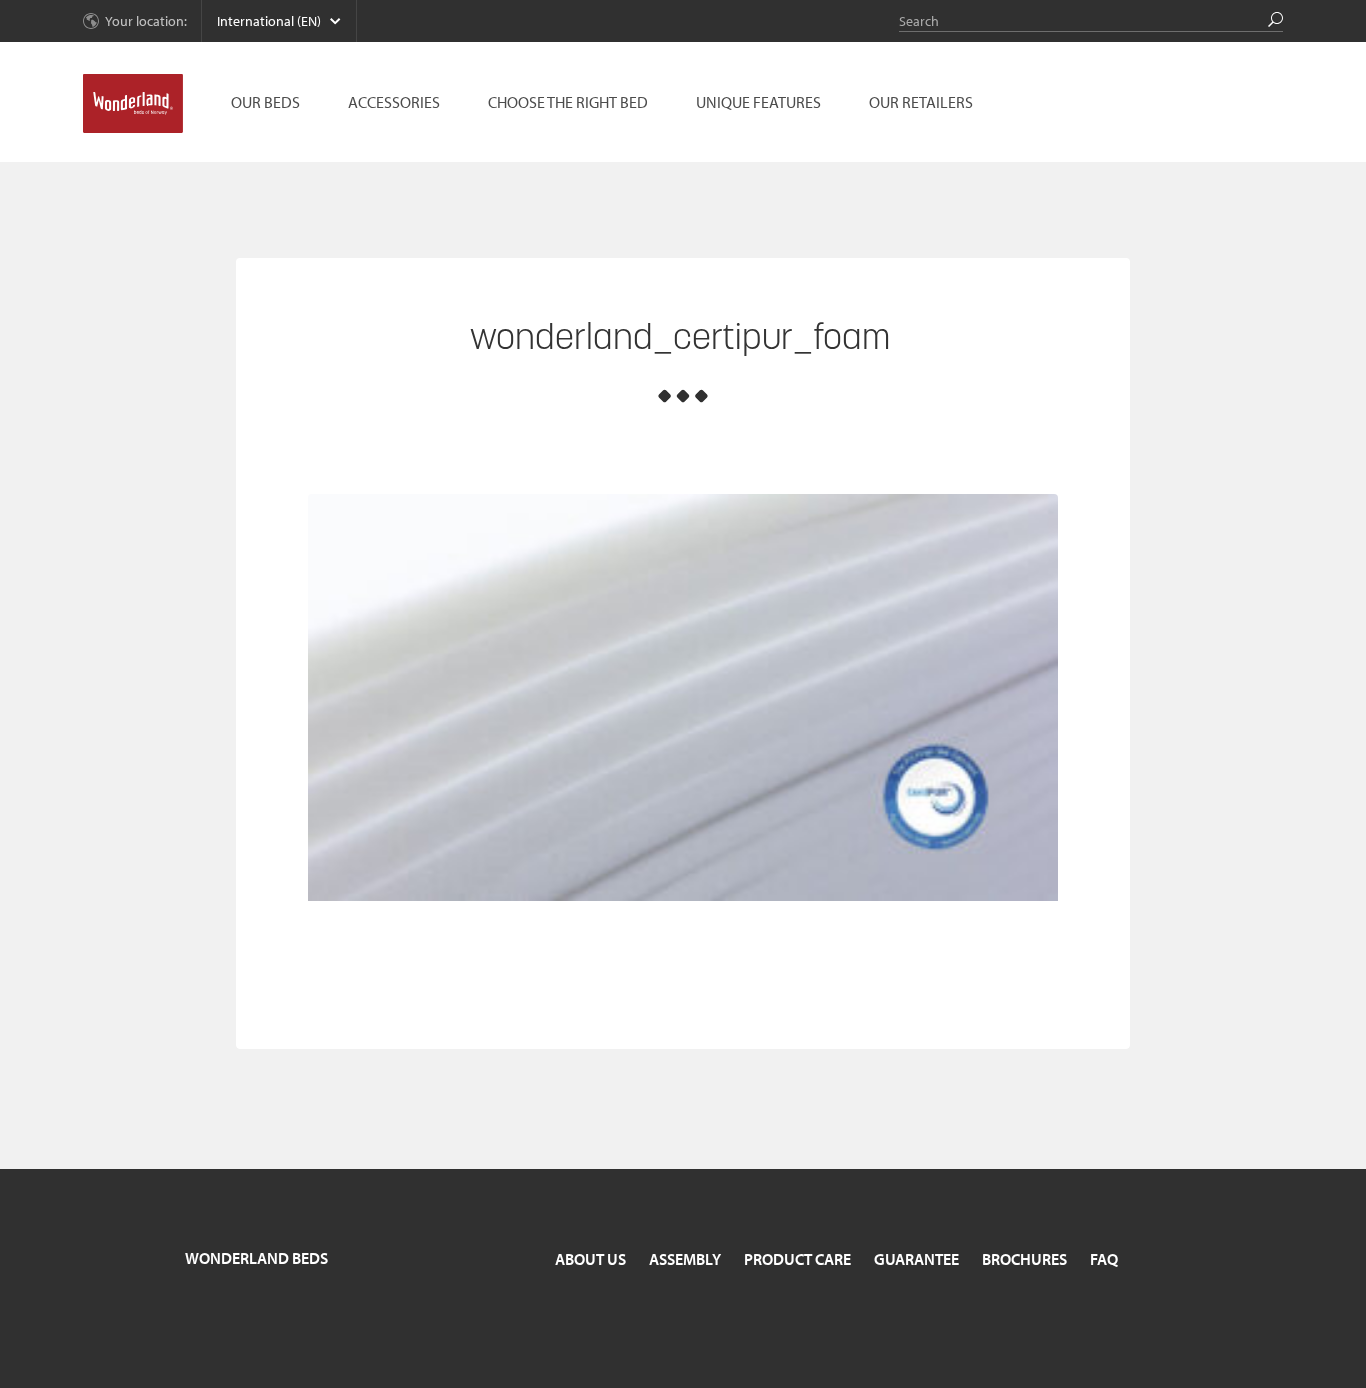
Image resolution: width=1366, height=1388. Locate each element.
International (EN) (269, 21)
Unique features (758, 102)
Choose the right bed (568, 102)
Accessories (394, 102)
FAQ (1104, 1259)
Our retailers (921, 102)
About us (590, 1259)
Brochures (1024, 1259)
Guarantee (916, 1259)
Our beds (265, 102)
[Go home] (133, 104)
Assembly (685, 1259)
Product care (797, 1259)
